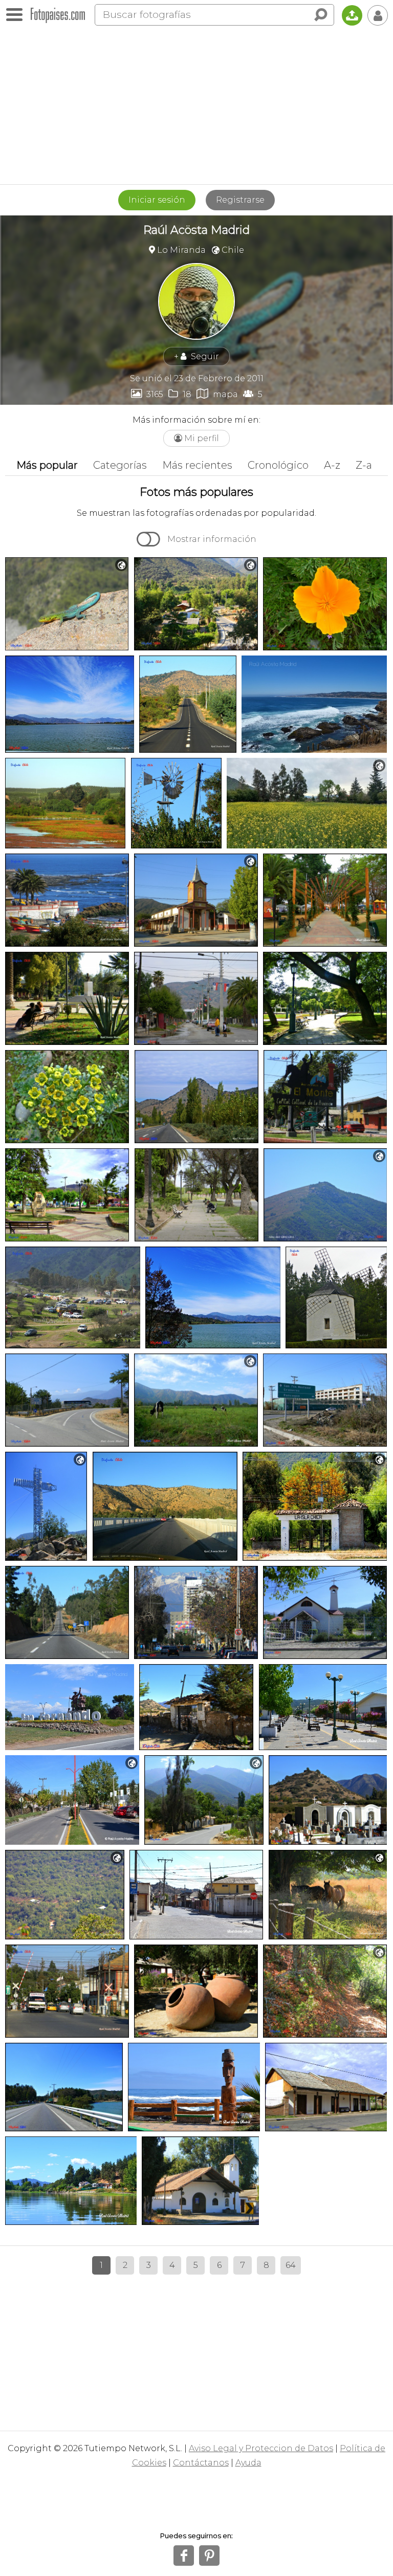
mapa (217, 394)
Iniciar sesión (157, 200)
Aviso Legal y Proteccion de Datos (261, 2448)
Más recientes (197, 465)
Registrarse (240, 200)
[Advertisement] (196, 107)
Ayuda (248, 2463)
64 (291, 2265)
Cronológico (278, 465)
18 (180, 394)
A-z (332, 465)
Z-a (364, 465)
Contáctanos (201, 2463)
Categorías (120, 465)
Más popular (47, 465)
